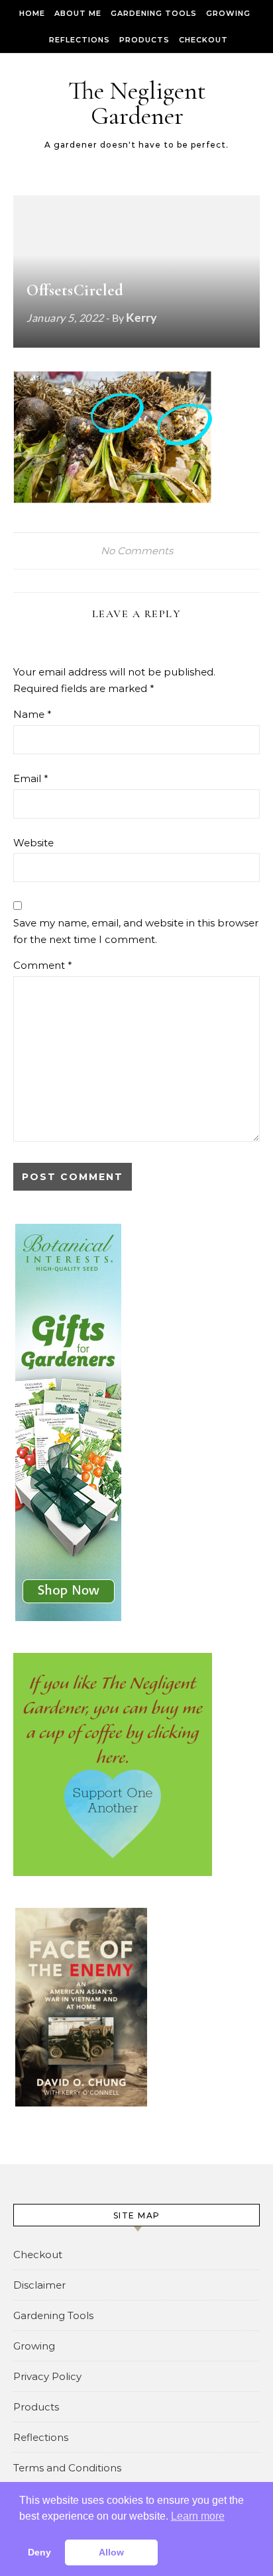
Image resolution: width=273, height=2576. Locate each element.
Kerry (141, 317)
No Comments (137, 551)
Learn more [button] (198, 2516)
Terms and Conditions (67, 2468)
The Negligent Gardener (137, 103)
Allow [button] (111, 2552)
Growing (228, 13)
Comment (43, 965)
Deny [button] (39, 2552)
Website (33, 843)
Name (32, 714)
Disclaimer (39, 2285)
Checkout (203, 40)
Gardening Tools (154, 13)
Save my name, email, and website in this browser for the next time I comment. (136, 931)
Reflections (80, 40)
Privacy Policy (47, 2376)
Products (144, 40)
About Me (78, 13)
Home (32, 13)
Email (31, 778)
